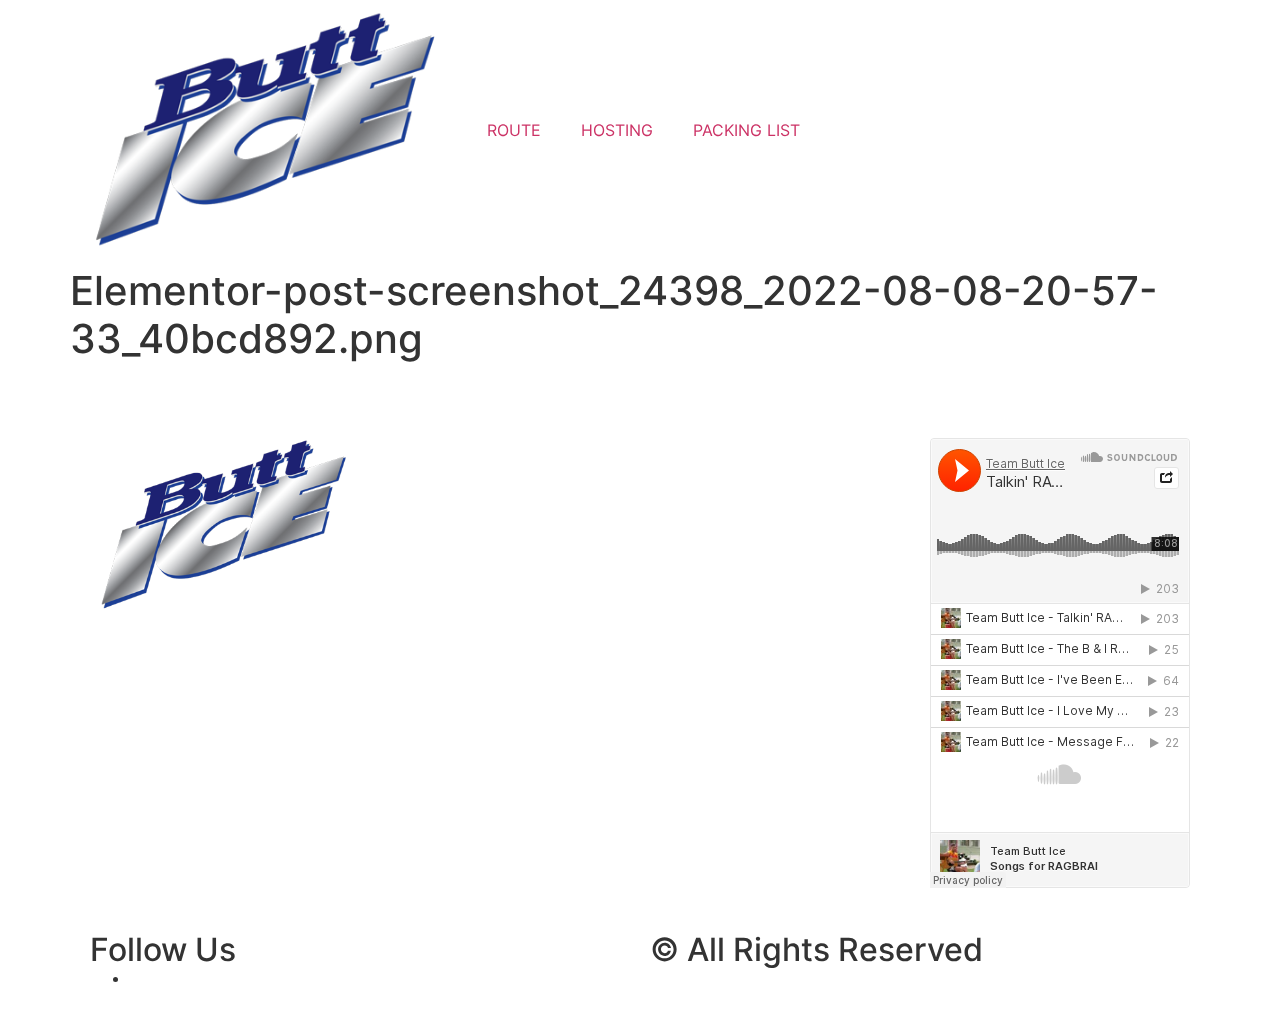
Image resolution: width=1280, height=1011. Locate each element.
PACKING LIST (746, 130)
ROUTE (514, 130)
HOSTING (617, 130)
